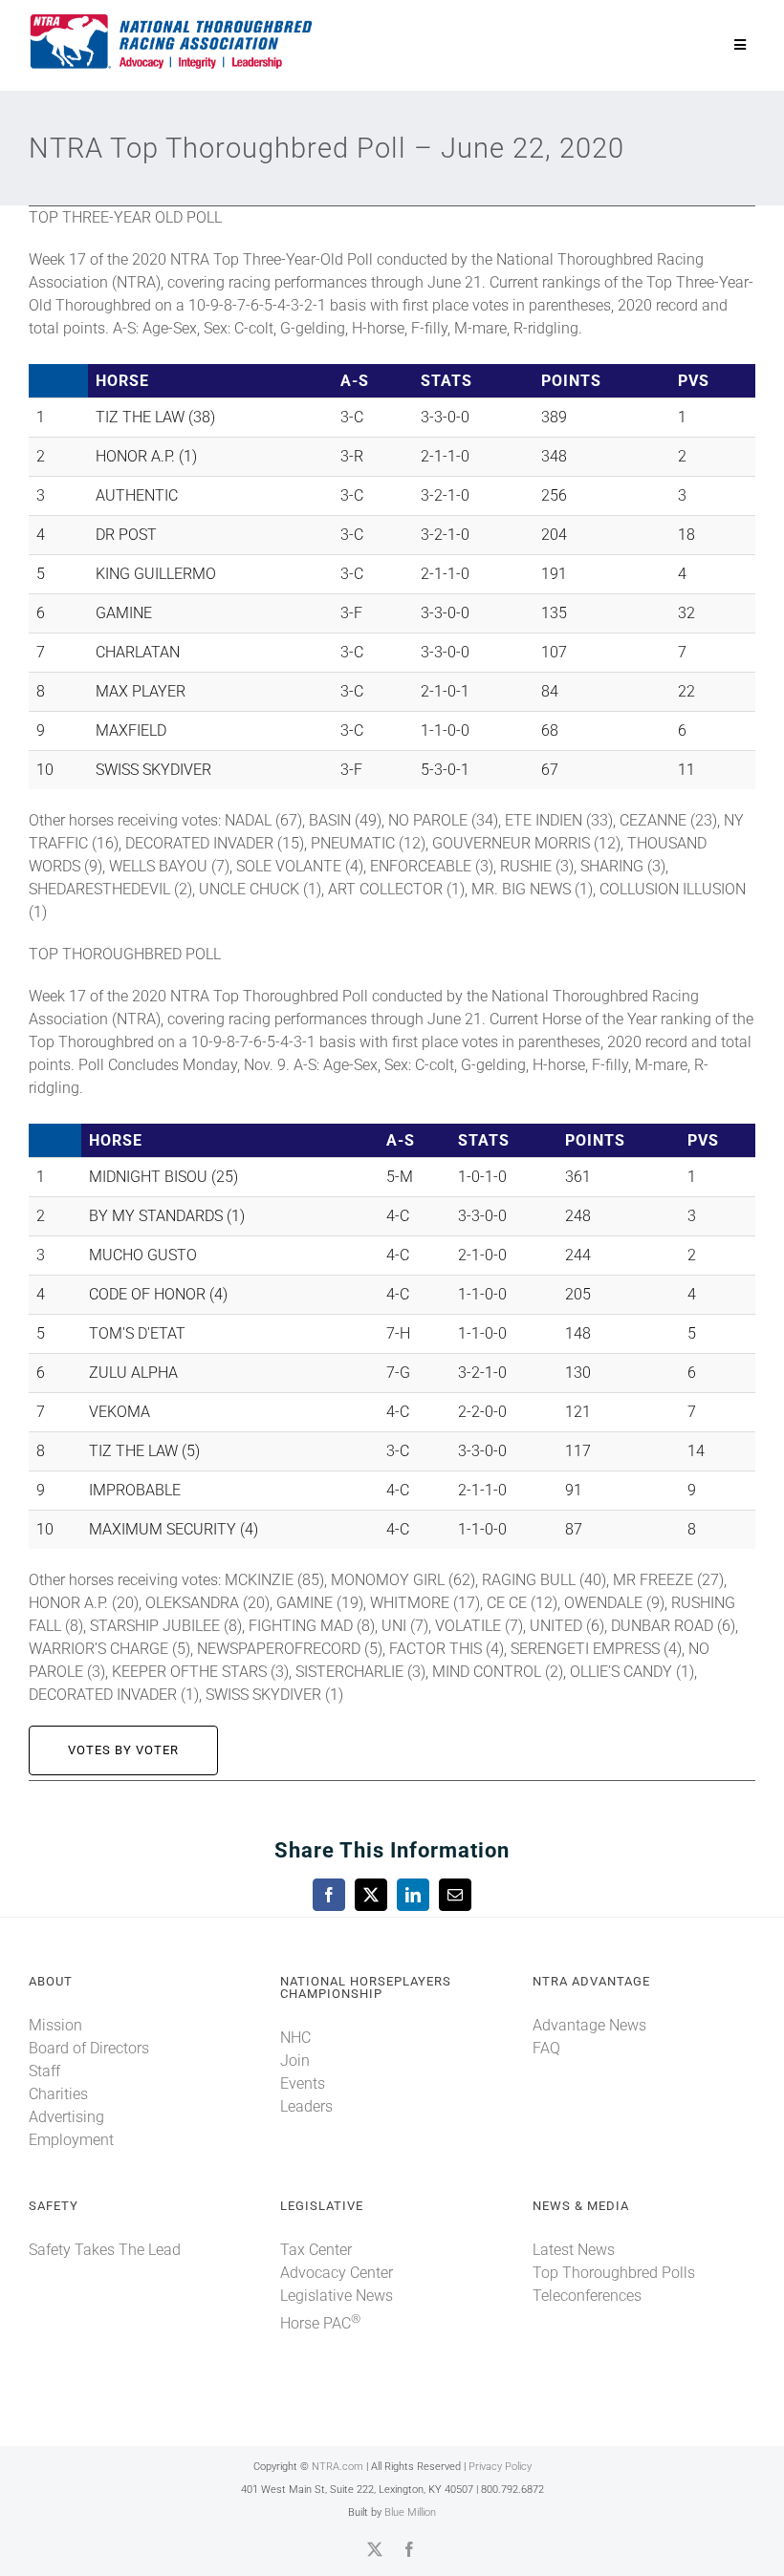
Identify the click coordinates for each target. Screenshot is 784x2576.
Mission (55, 2025)
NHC (295, 2038)
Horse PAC (320, 2323)
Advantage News (589, 2025)
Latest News (574, 2250)
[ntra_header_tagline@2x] (172, 19)
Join (295, 2061)
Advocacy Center (337, 2273)
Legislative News (337, 2296)
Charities (58, 2094)
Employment (71, 2140)
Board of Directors (89, 2048)
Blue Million (410, 2512)
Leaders (306, 2106)
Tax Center (316, 2250)
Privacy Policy (500, 2467)
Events (303, 2083)
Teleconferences (587, 2296)
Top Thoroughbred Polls (614, 2273)
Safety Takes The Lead (105, 2250)
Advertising (66, 2117)
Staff (44, 2071)
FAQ (546, 2048)
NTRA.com (338, 2467)
